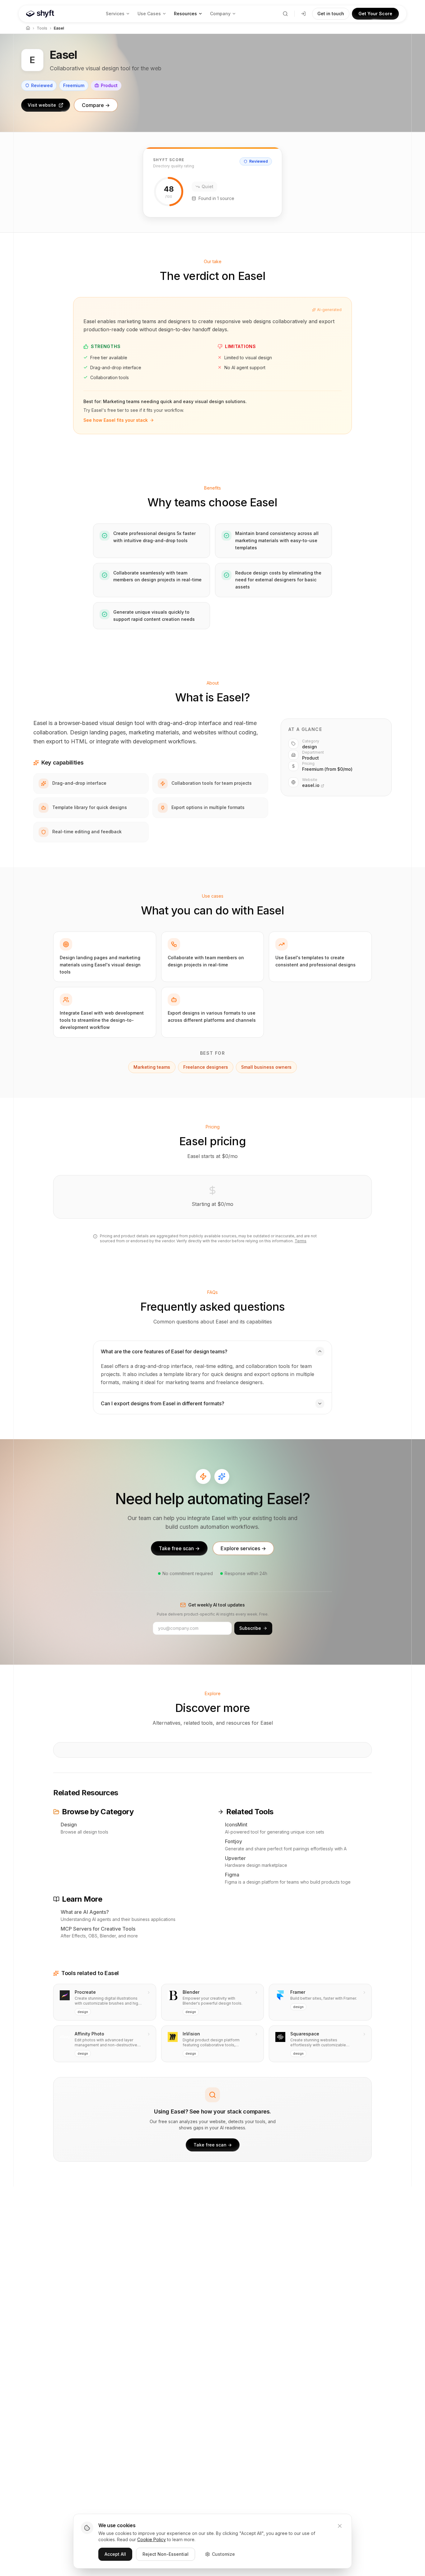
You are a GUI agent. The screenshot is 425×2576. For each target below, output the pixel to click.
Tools (42, 28)
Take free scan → (179, 1548)
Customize (223, 2554)
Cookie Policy (152, 2539)
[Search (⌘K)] (285, 14)
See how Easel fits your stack (116, 420)
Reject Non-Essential (166, 2554)
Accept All (115, 2554)
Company (220, 14)
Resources (185, 14)
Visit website (42, 105)
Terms (301, 1241)
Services (115, 14)
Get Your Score (375, 14)
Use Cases (149, 14)
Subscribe (250, 1628)
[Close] (340, 2526)
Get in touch (331, 14)
